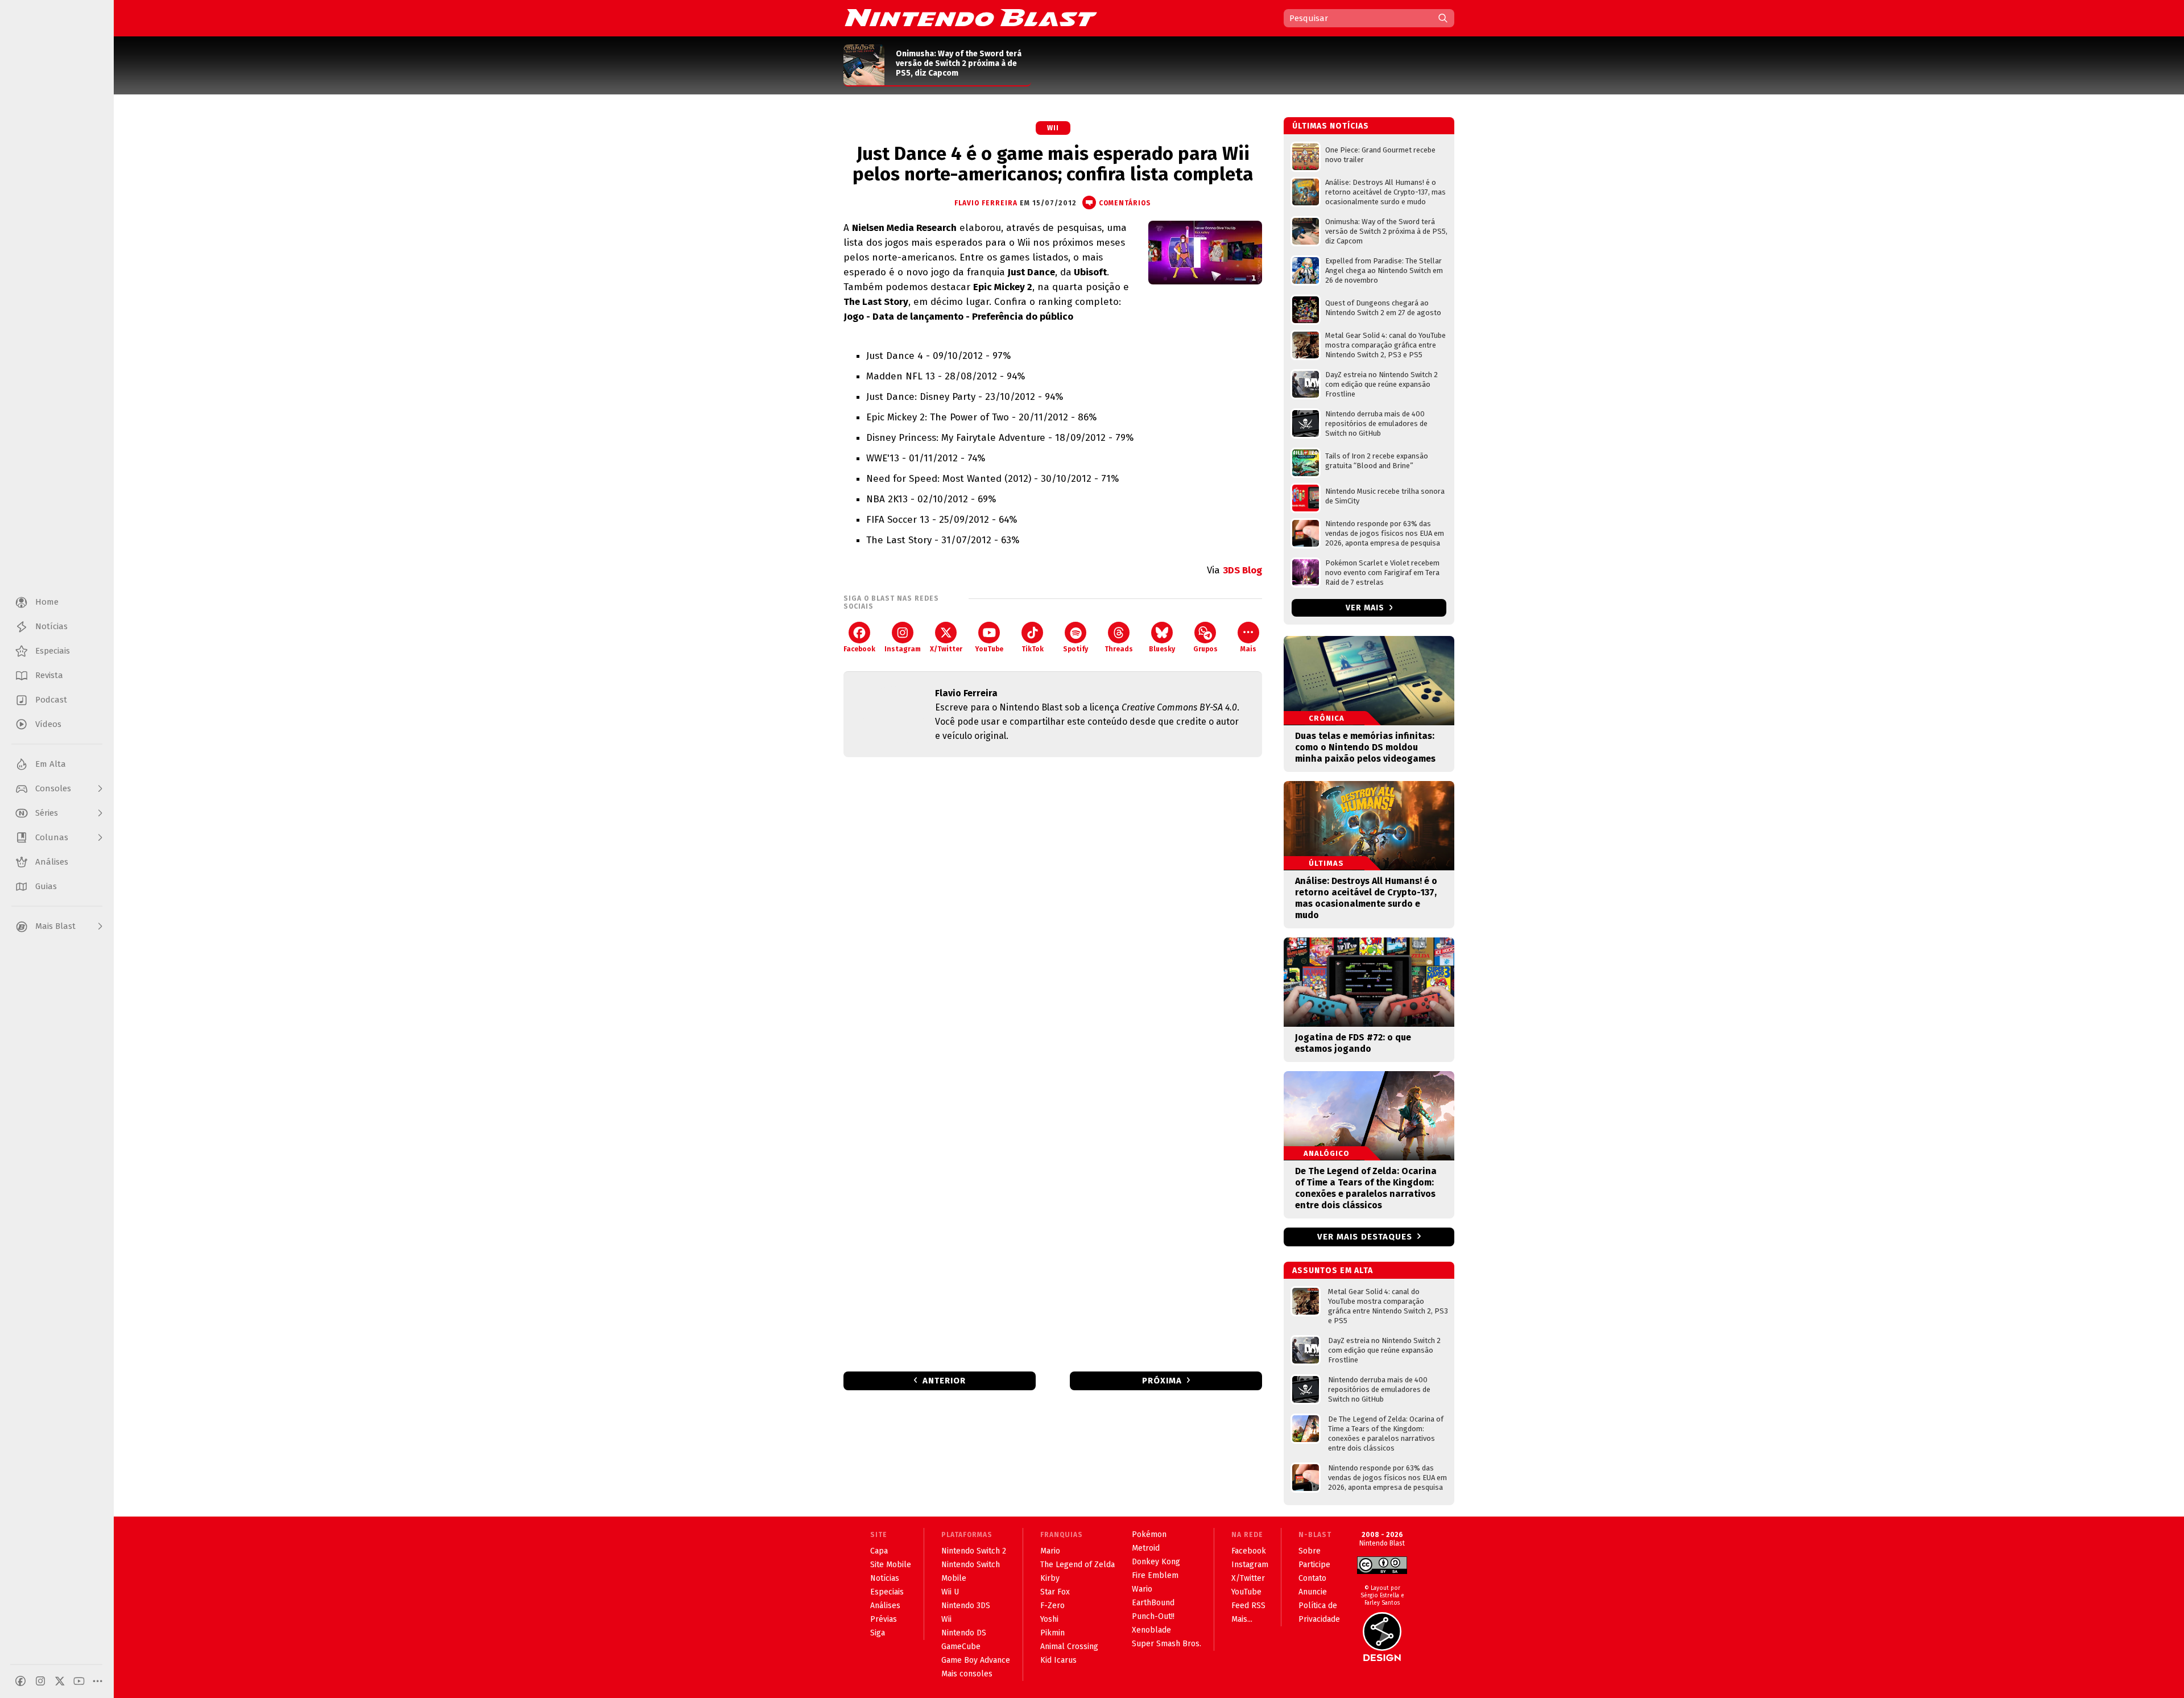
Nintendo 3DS (966, 1606)
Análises (885, 1606)
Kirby (1050, 1578)
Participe (1314, 1565)
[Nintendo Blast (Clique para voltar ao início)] (971, 18)
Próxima (1162, 1381)
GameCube (961, 1647)
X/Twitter (946, 649)
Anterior (944, 1381)
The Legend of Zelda (1077, 1565)
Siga (878, 1633)
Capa (879, 1551)
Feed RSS (1248, 1606)
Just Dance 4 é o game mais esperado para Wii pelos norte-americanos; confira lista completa (1053, 164)
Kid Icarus (1058, 1660)
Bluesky (1162, 649)
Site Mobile (891, 1565)
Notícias (885, 1578)
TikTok (1033, 649)
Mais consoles (967, 1674)
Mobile (954, 1578)
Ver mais (1366, 608)
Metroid (1146, 1548)
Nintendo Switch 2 (974, 1551)
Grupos (1205, 649)
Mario (1050, 1551)
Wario (1142, 1589)
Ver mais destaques (1365, 1237)
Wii (1053, 128)
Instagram (903, 649)
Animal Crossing (1069, 1647)
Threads (1119, 649)
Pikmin (1052, 1633)
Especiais (887, 1592)
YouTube (989, 649)
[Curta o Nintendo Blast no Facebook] (20, 1681)
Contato (1312, 1578)
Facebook (859, 649)
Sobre (1310, 1551)
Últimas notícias (1331, 126)
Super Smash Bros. (1167, 1644)
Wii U (950, 1592)
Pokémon (1149, 1534)
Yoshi (1049, 1619)
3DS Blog (1242, 570)
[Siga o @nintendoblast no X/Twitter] (60, 1681)
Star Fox (1055, 1592)
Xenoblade (1151, 1630)
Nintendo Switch (971, 1565)
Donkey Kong (1156, 1562)
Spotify (1076, 649)
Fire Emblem (1155, 1575)
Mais (1248, 649)
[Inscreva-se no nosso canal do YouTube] (79, 1681)
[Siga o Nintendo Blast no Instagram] (40, 1681)
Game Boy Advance (976, 1660)
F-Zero (1052, 1606)
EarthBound (1153, 1603)
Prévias (884, 1619)
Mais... (1242, 1619)
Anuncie (1313, 1592)
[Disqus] (1053, 916)
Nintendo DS (964, 1633)
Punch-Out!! (1153, 1616)
